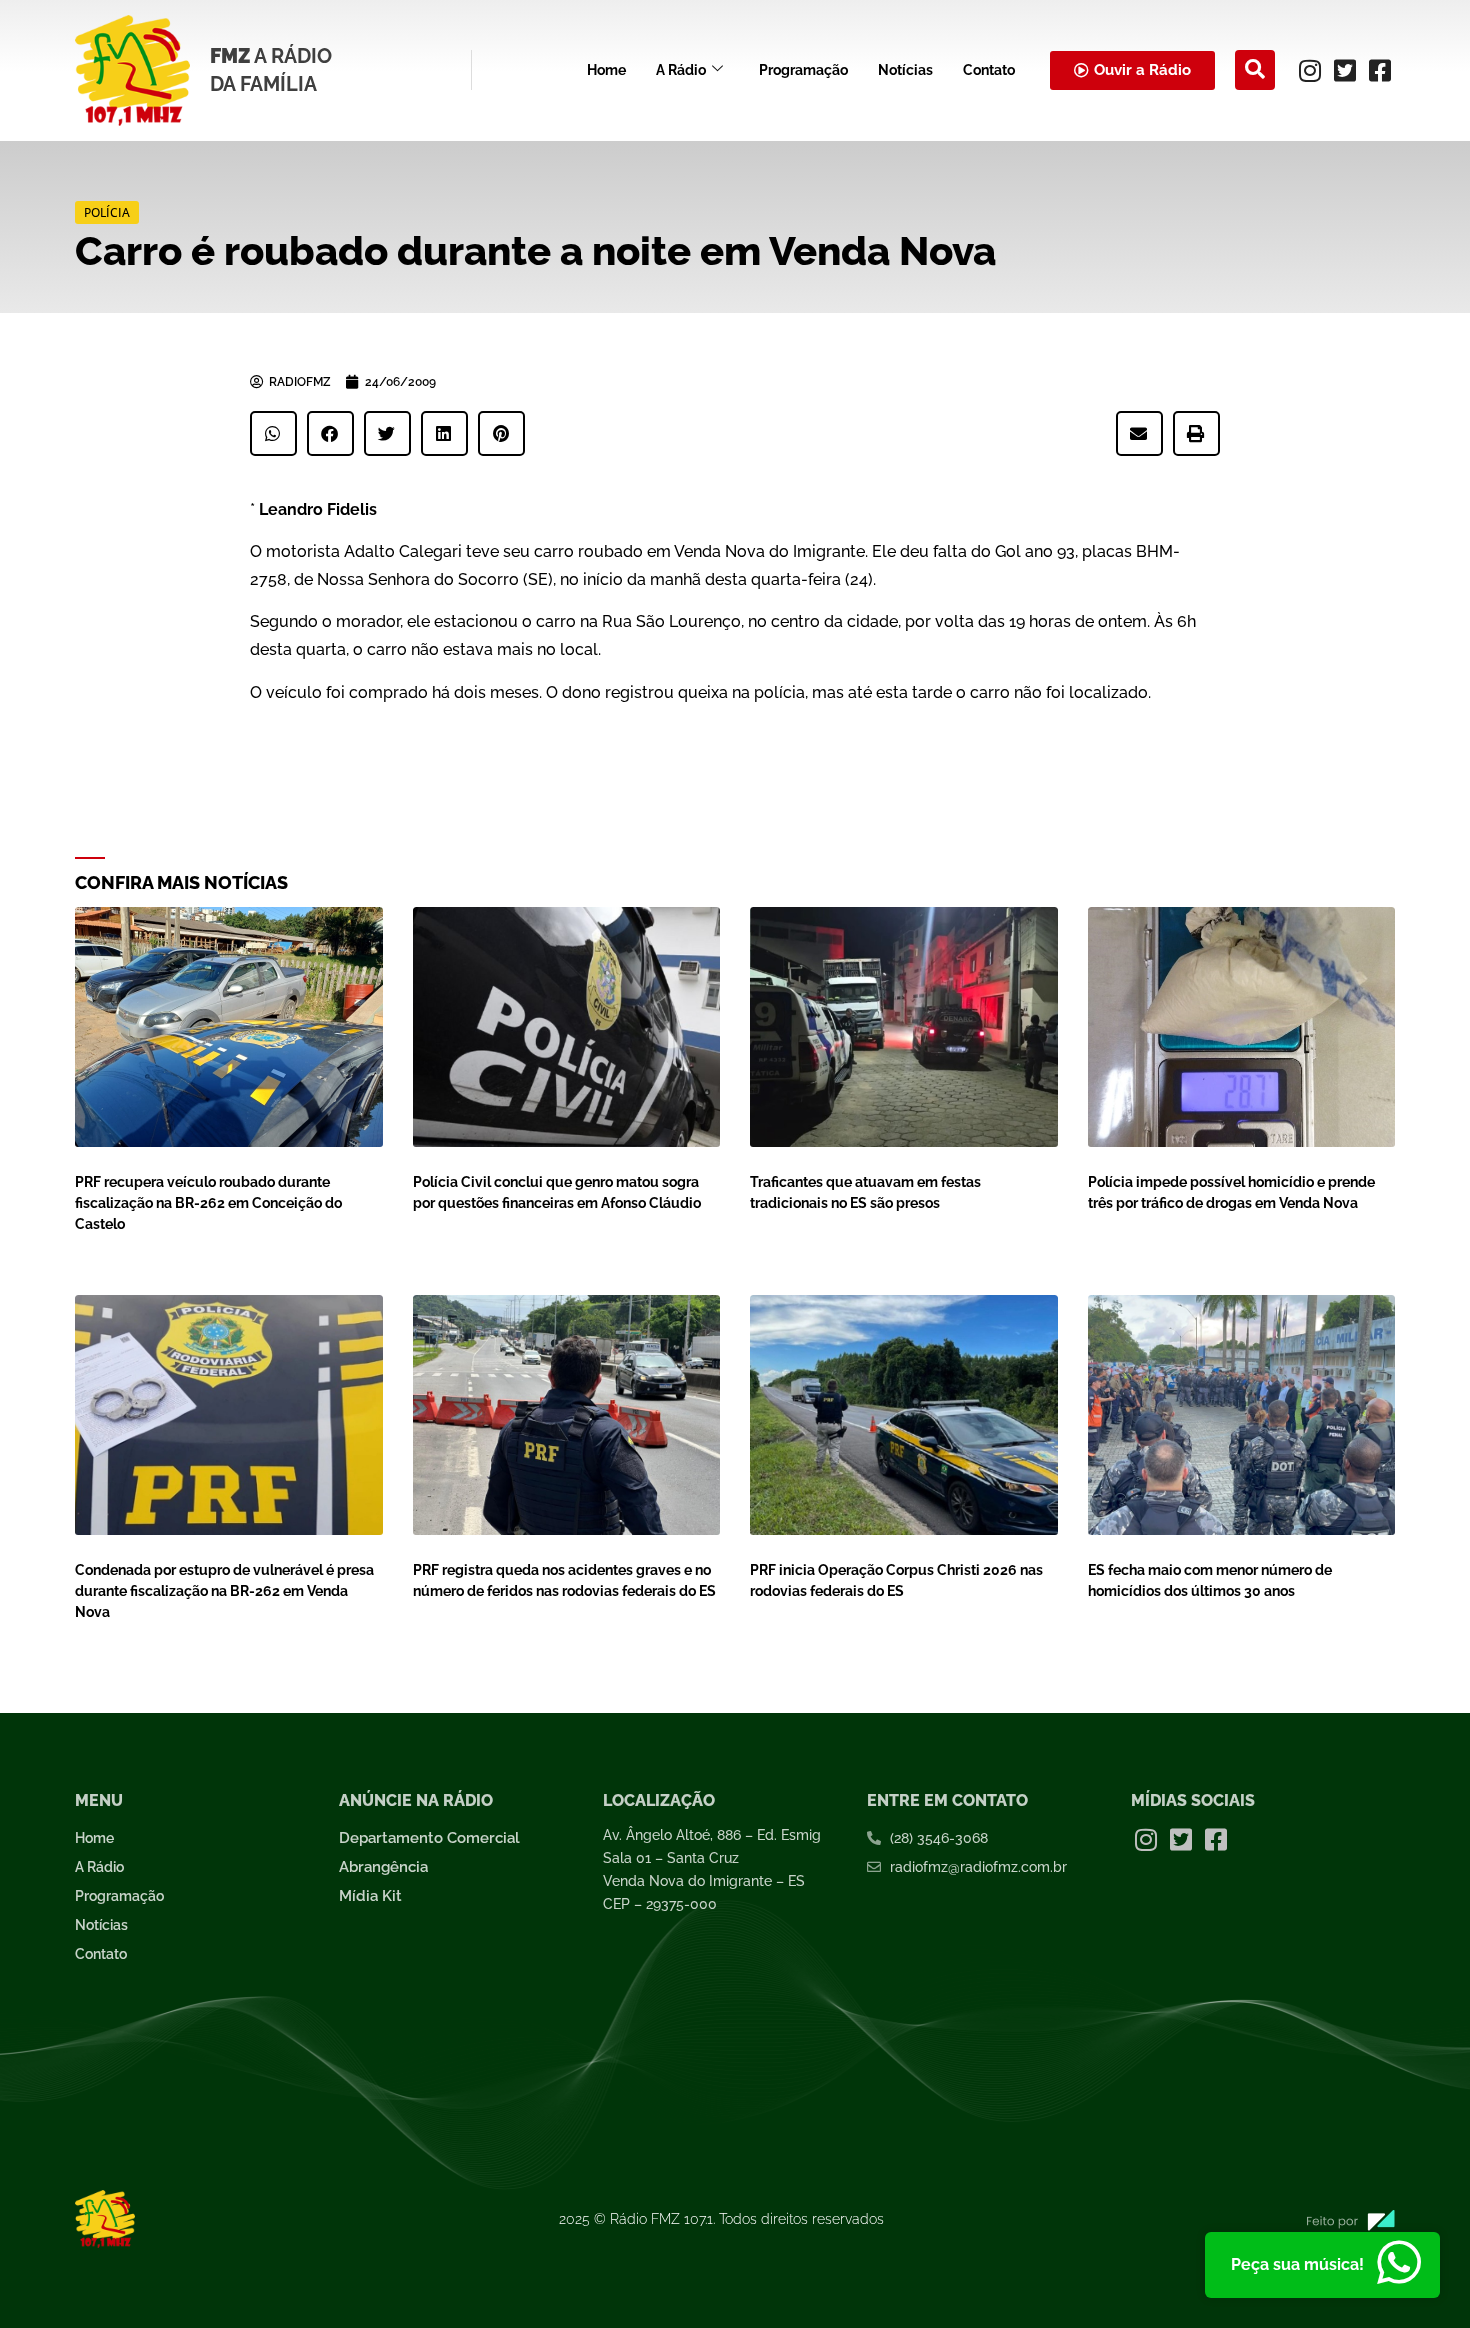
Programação (803, 70)
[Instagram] (1310, 70)
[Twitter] (1345, 70)
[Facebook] (1380, 70)
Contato (989, 70)
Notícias (905, 70)
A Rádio (681, 70)
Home (606, 70)
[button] (1255, 70)
